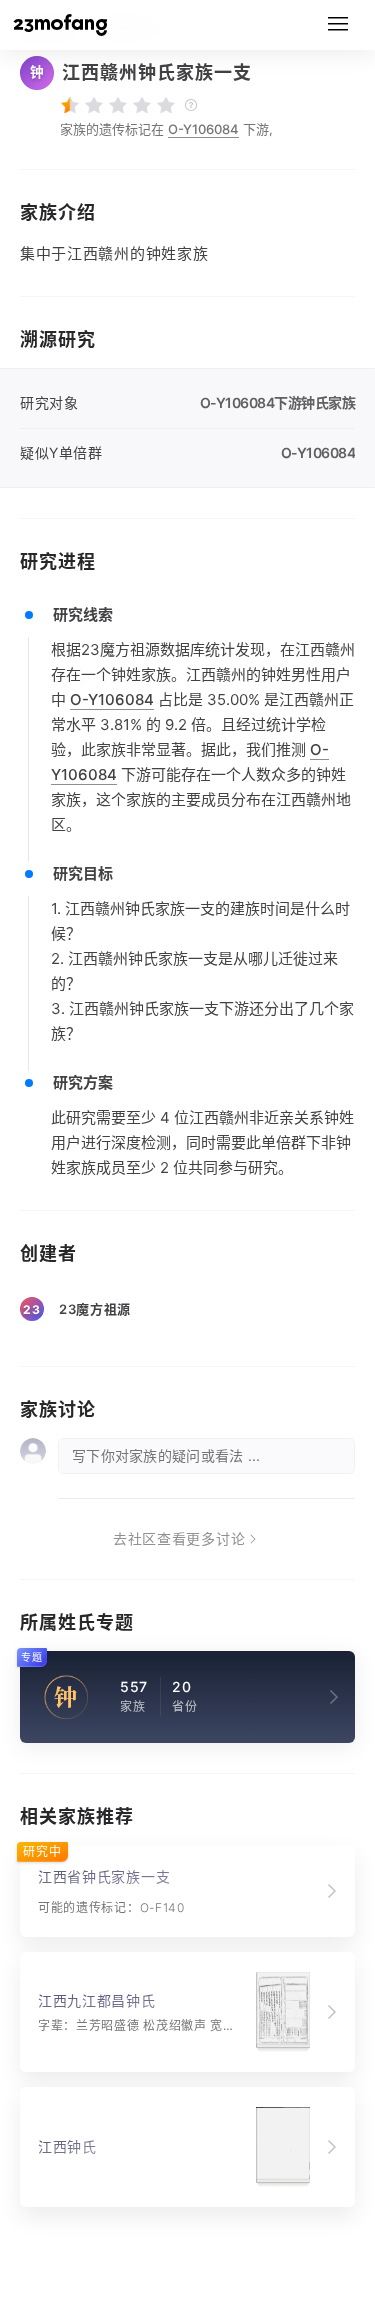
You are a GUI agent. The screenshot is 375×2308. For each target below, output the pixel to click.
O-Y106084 (203, 129)
